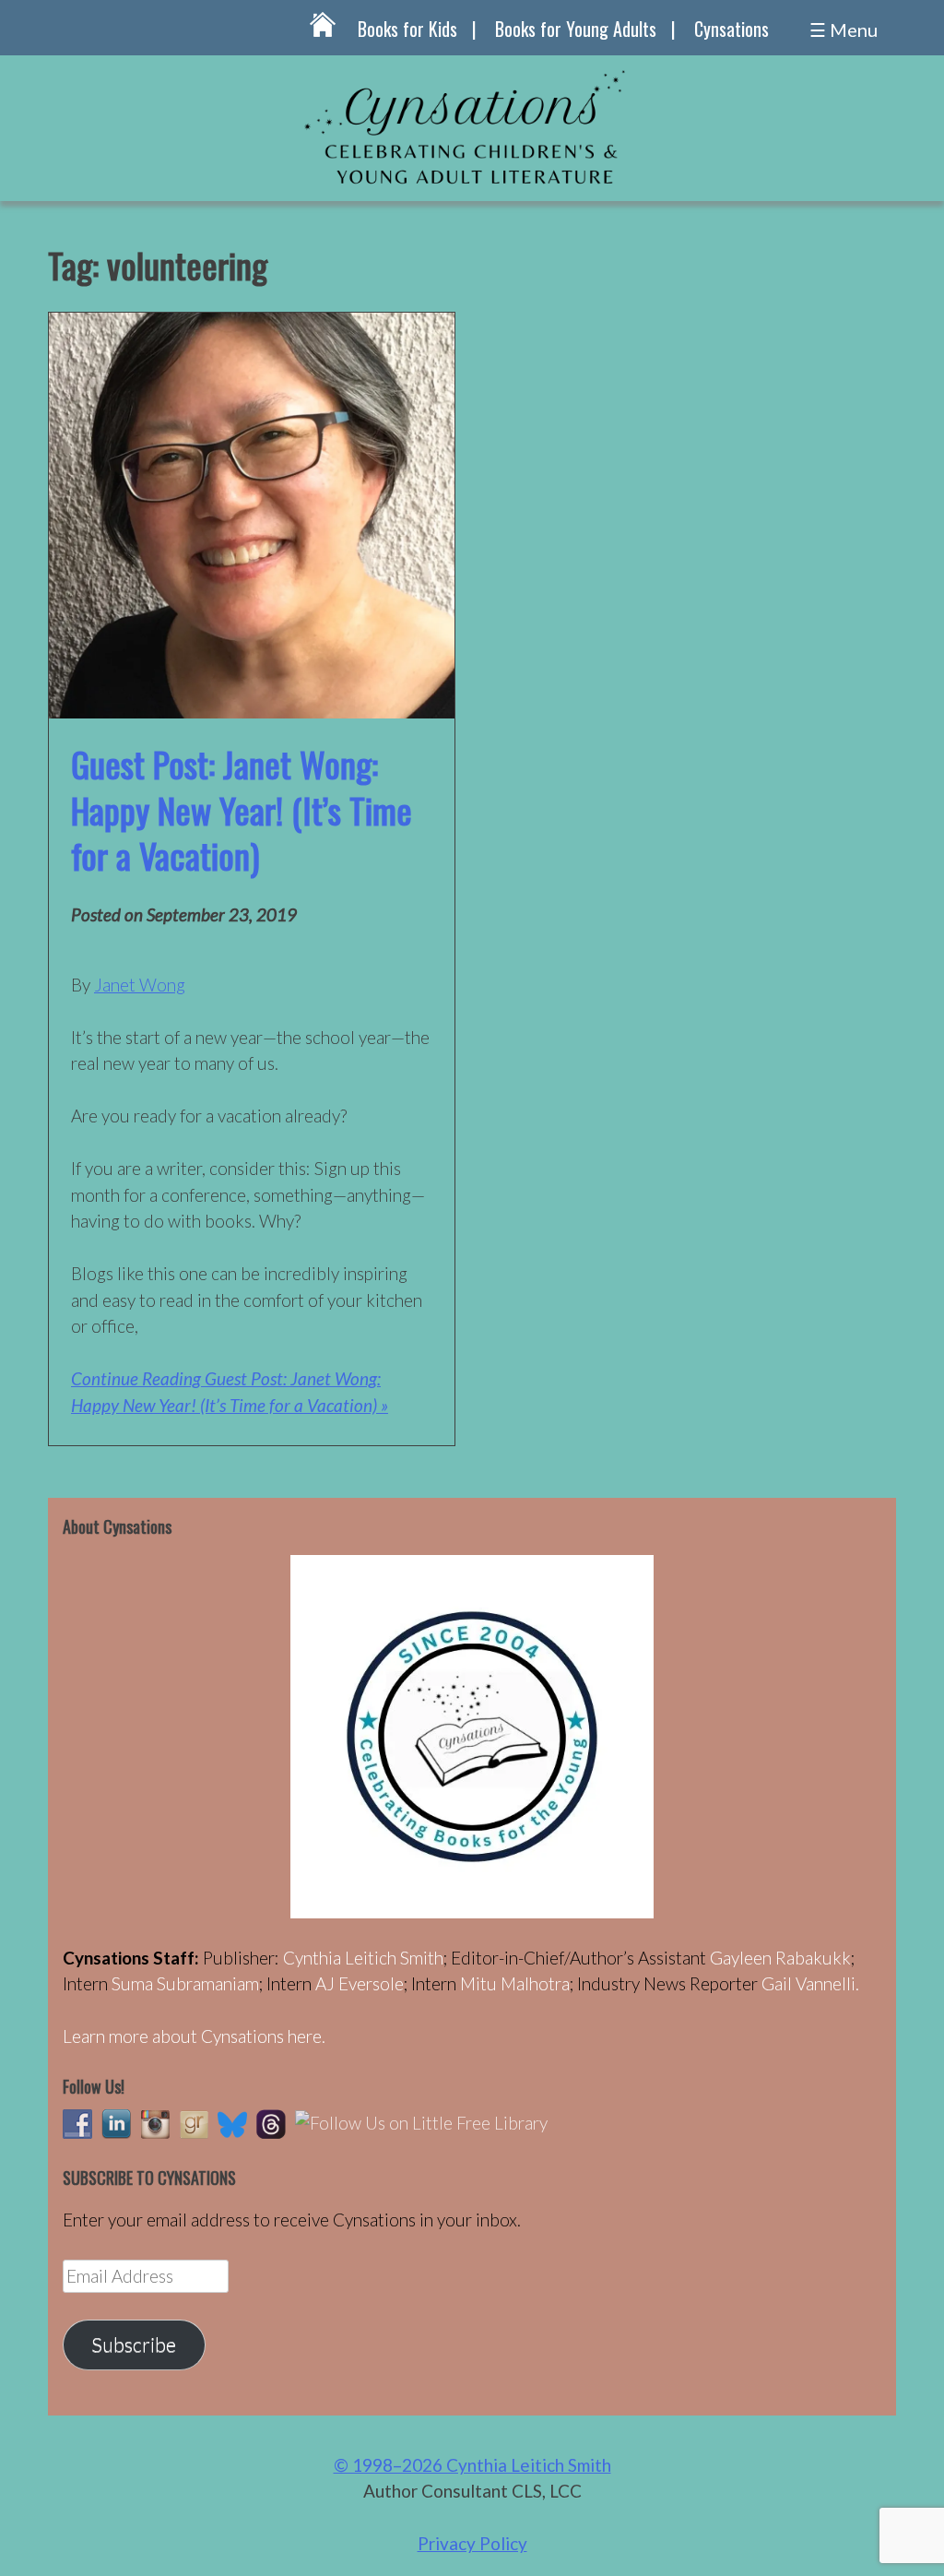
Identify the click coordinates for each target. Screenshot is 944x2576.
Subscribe (134, 2345)
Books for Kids (407, 29)
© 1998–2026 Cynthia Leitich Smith (472, 2465)
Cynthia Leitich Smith (363, 1958)
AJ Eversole (360, 1983)
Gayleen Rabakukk (780, 1958)
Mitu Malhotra (515, 1983)
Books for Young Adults (576, 29)
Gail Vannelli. (810, 1983)
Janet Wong (140, 985)
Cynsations (732, 29)
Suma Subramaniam (185, 1983)
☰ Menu (844, 30)
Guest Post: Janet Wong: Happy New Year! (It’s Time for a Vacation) (242, 809)
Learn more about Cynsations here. (194, 2036)
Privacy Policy (472, 2543)
